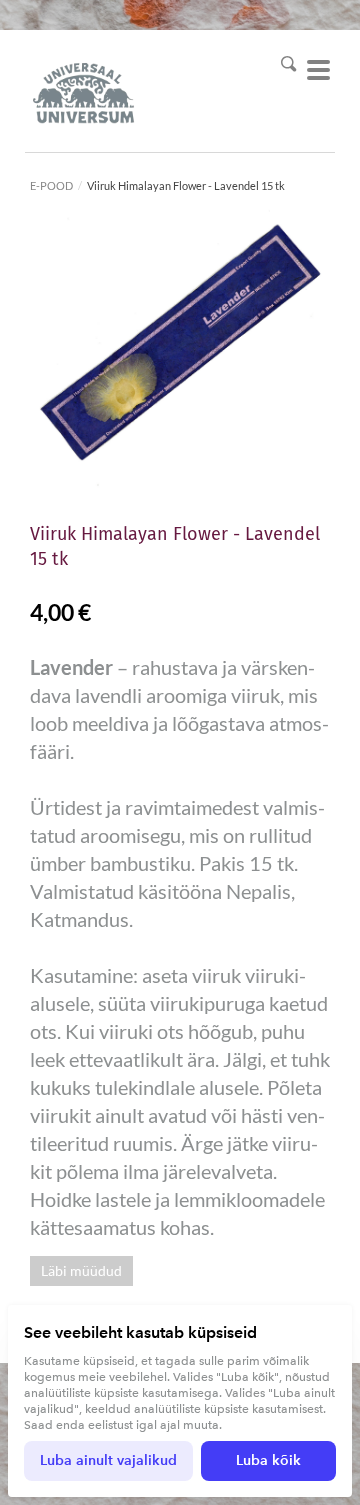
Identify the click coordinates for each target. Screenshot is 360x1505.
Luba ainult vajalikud (108, 1460)
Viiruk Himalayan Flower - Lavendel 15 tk (186, 185)
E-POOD (51, 185)
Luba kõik (268, 1460)
